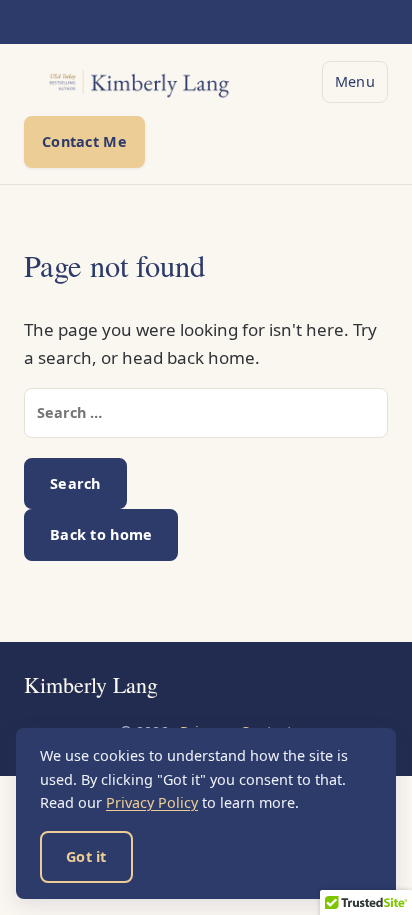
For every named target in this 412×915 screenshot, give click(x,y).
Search (75, 483)
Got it (86, 856)
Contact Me (84, 141)
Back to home (101, 534)
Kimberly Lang (91, 685)
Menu (355, 81)
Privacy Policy (152, 802)
